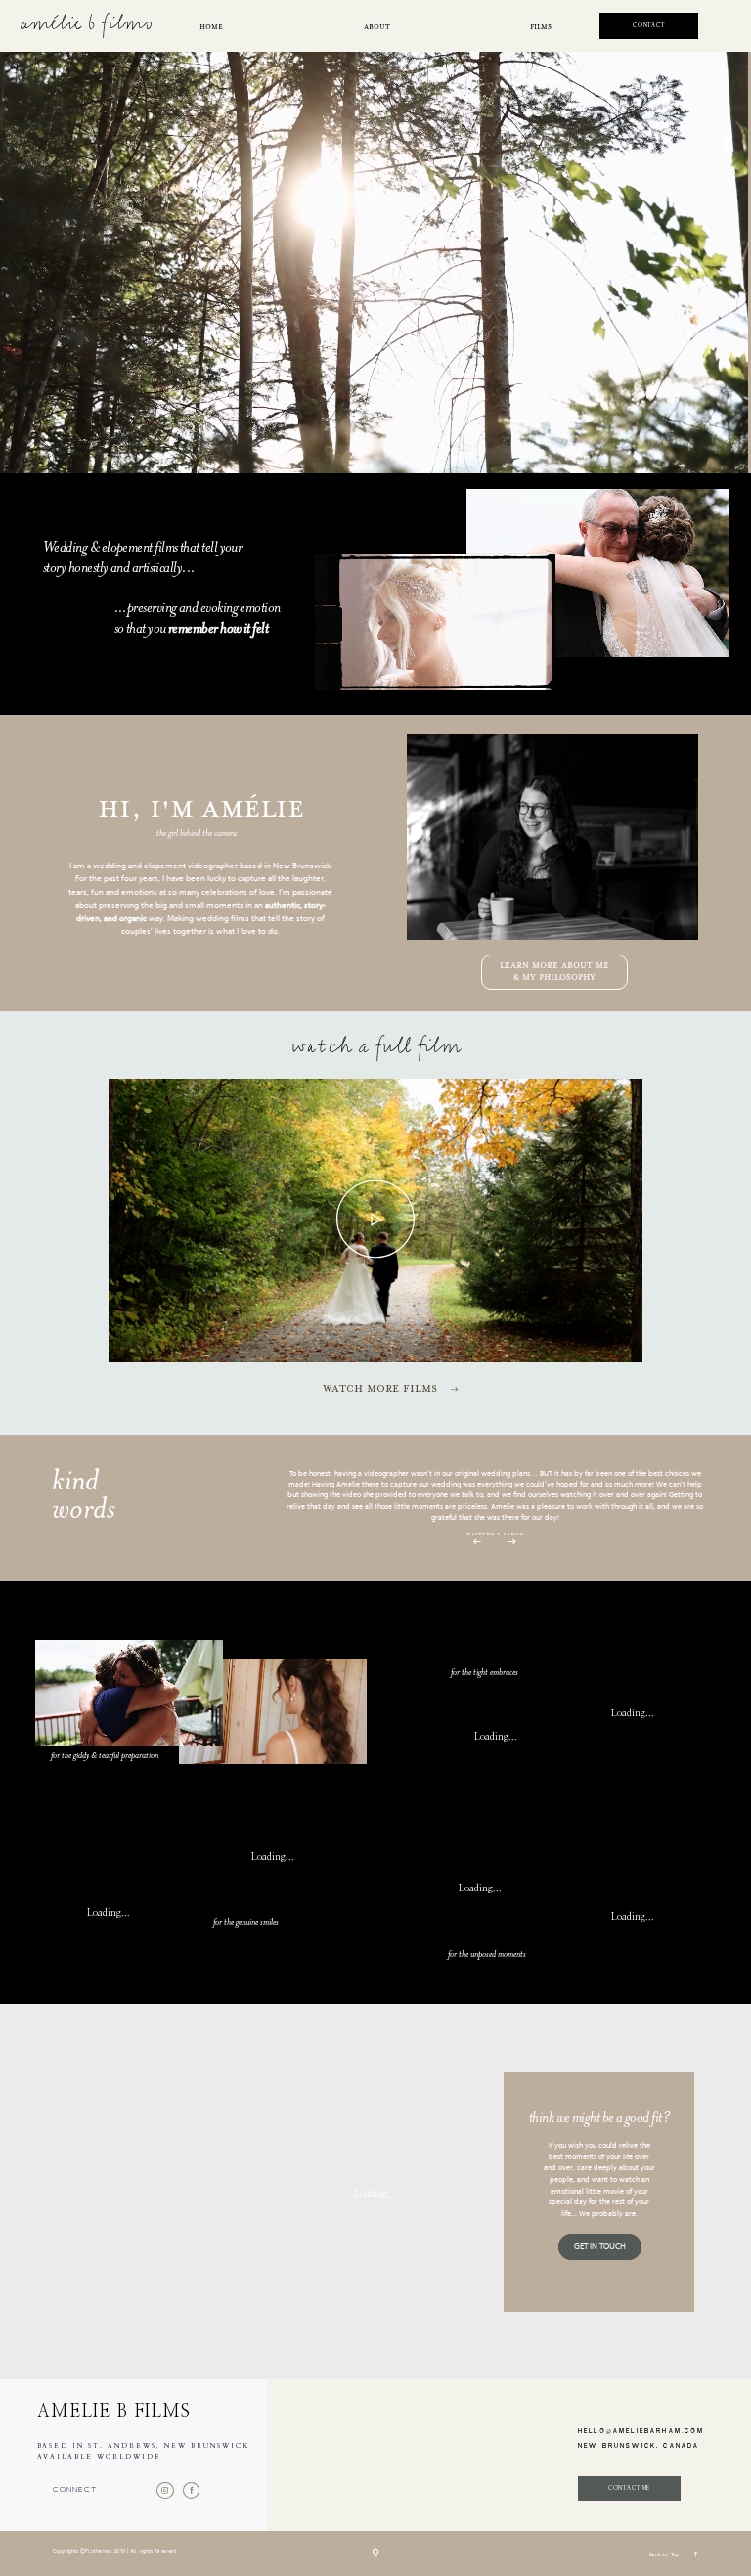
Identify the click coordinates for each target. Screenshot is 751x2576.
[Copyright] (376, 2554)
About (377, 27)
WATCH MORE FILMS (380, 1389)
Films (541, 27)
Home (211, 27)
